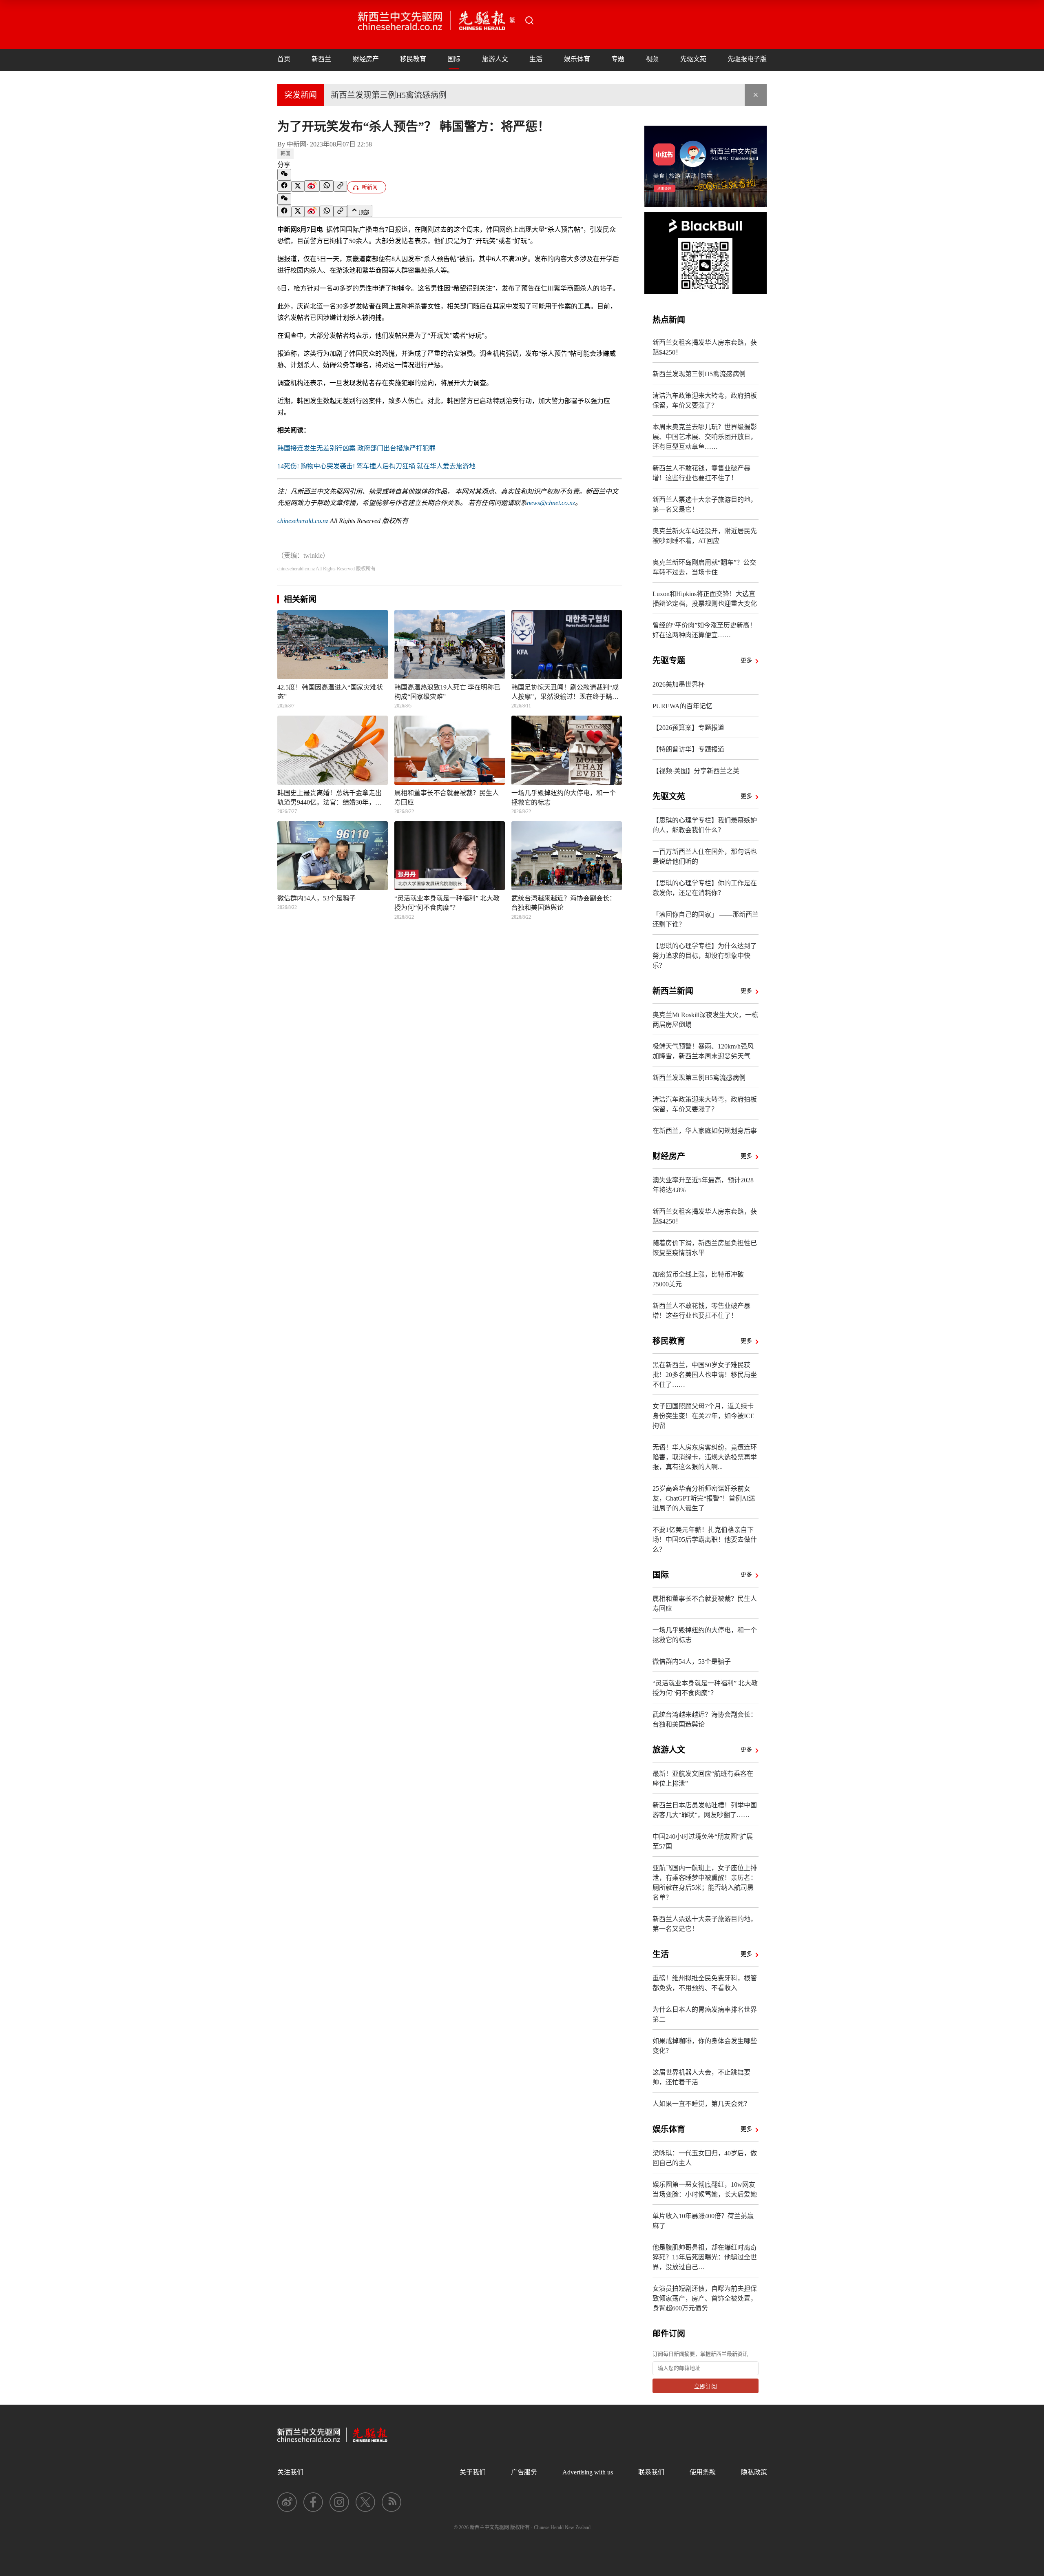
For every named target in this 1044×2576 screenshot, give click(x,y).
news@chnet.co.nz (551, 503)
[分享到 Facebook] (284, 186)
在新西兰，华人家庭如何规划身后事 (705, 1131)
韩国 (285, 154)
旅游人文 (495, 59)
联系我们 (651, 2472)
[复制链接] (340, 186)
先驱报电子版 (747, 59)
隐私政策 (754, 2472)
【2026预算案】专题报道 (688, 728)
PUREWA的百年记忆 (682, 706)
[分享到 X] (298, 186)
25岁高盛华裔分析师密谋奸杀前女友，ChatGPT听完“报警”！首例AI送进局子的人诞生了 (704, 1498)
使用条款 (703, 2472)
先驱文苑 (693, 59)
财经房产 (366, 59)
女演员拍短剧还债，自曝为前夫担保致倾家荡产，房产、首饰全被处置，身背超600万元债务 (705, 2298)
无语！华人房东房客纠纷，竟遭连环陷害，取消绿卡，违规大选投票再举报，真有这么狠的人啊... (705, 1457)
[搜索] (529, 20)
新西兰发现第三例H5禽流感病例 (389, 95)
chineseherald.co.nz (303, 521)
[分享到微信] (284, 175)
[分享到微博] (312, 186)
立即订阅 (706, 2386)
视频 (652, 59)
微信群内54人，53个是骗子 (692, 1662)
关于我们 (473, 2472)
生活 (536, 59)
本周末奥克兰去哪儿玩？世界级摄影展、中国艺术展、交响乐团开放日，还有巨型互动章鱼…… (705, 437)
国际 (454, 59)
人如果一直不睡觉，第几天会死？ (701, 2104)
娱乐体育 (577, 59)
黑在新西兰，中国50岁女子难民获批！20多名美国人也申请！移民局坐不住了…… (705, 1375)
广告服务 (524, 2472)
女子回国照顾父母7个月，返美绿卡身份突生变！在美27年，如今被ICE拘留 (703, 1416)
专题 (618, 59)
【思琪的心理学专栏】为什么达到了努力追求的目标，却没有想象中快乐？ (705, 956)
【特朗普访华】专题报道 (688, 749)
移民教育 (413, 59)
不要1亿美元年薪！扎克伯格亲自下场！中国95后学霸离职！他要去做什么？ (705, 1540)
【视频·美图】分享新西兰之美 (696, 771)
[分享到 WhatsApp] (327, 186)
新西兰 (321, 59)
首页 (284, 59)
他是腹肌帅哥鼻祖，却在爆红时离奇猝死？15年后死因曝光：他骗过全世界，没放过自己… (705, 2257)
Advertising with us (588, 2472)
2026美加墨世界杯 (679, 684)
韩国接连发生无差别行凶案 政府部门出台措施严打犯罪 (356, 448)
